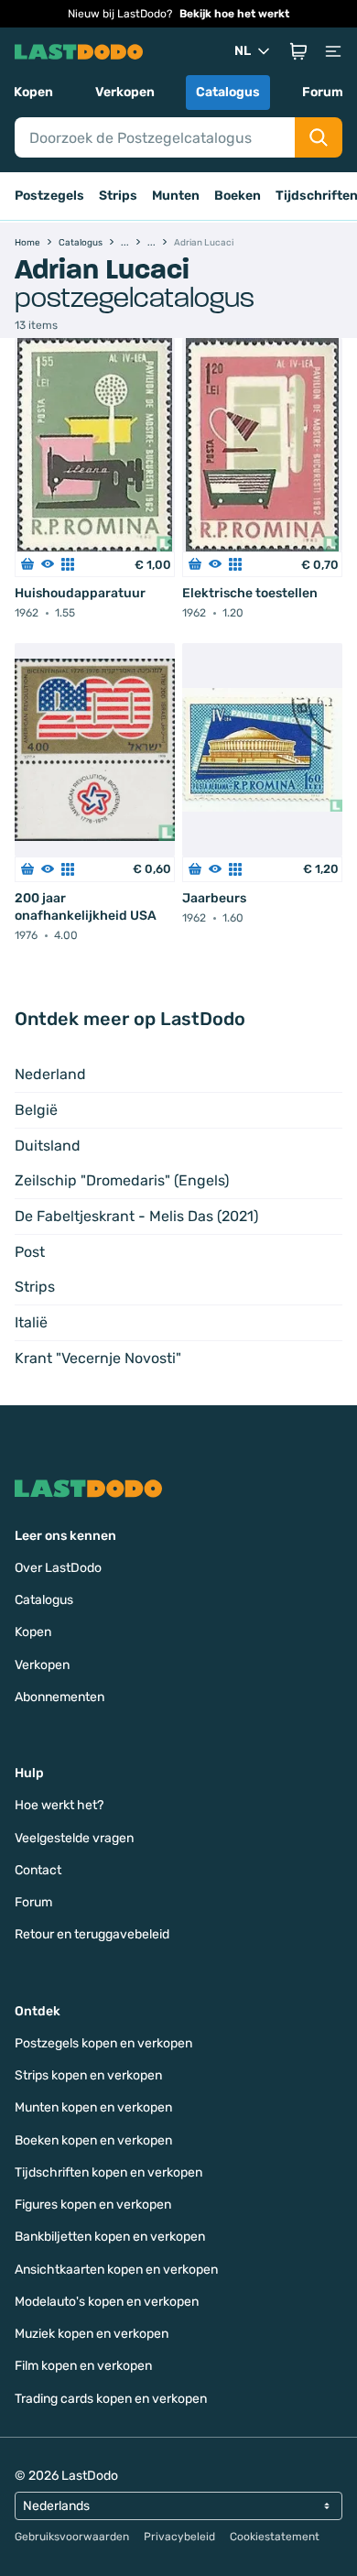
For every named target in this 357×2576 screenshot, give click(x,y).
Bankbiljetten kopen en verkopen (110, 2237)
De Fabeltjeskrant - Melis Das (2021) (136, 1216)
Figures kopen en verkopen (93, 2205)
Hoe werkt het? (59, 1805)
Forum (323, 92)
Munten (176, 196)
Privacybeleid (179, 2537)
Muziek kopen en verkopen (92, 2334)
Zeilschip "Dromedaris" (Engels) (122, 1180)
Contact (38, 1870)
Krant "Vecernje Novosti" (98, 1358)
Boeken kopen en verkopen (93, 2140)
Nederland (50, 1074)
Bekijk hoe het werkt (234, 14)
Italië (31, 1322)
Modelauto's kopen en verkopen (107, 2302)
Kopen (33, 92)
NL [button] (243, 51)
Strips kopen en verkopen (88, 2075)
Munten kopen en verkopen (93, 2107)
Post (30, 1252)
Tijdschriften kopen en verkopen (108, 2172)
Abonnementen (59, 1697)
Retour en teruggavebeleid (92, 1934)
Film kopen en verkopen (83, 2366)
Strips (118, 196)
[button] (298, 51)
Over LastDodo (58, 1568)
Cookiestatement (275, 2537)
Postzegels (49, 196)
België (36, 1110)
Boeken (238, 196)
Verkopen (125, 92)
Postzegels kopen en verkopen (103, 2043)
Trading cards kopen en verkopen (111, 2399)
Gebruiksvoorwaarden (72, 2537)
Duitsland (48, 1146)
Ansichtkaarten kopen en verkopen (116, 2270)
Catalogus (228, 92)
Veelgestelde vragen (74, 1838)
